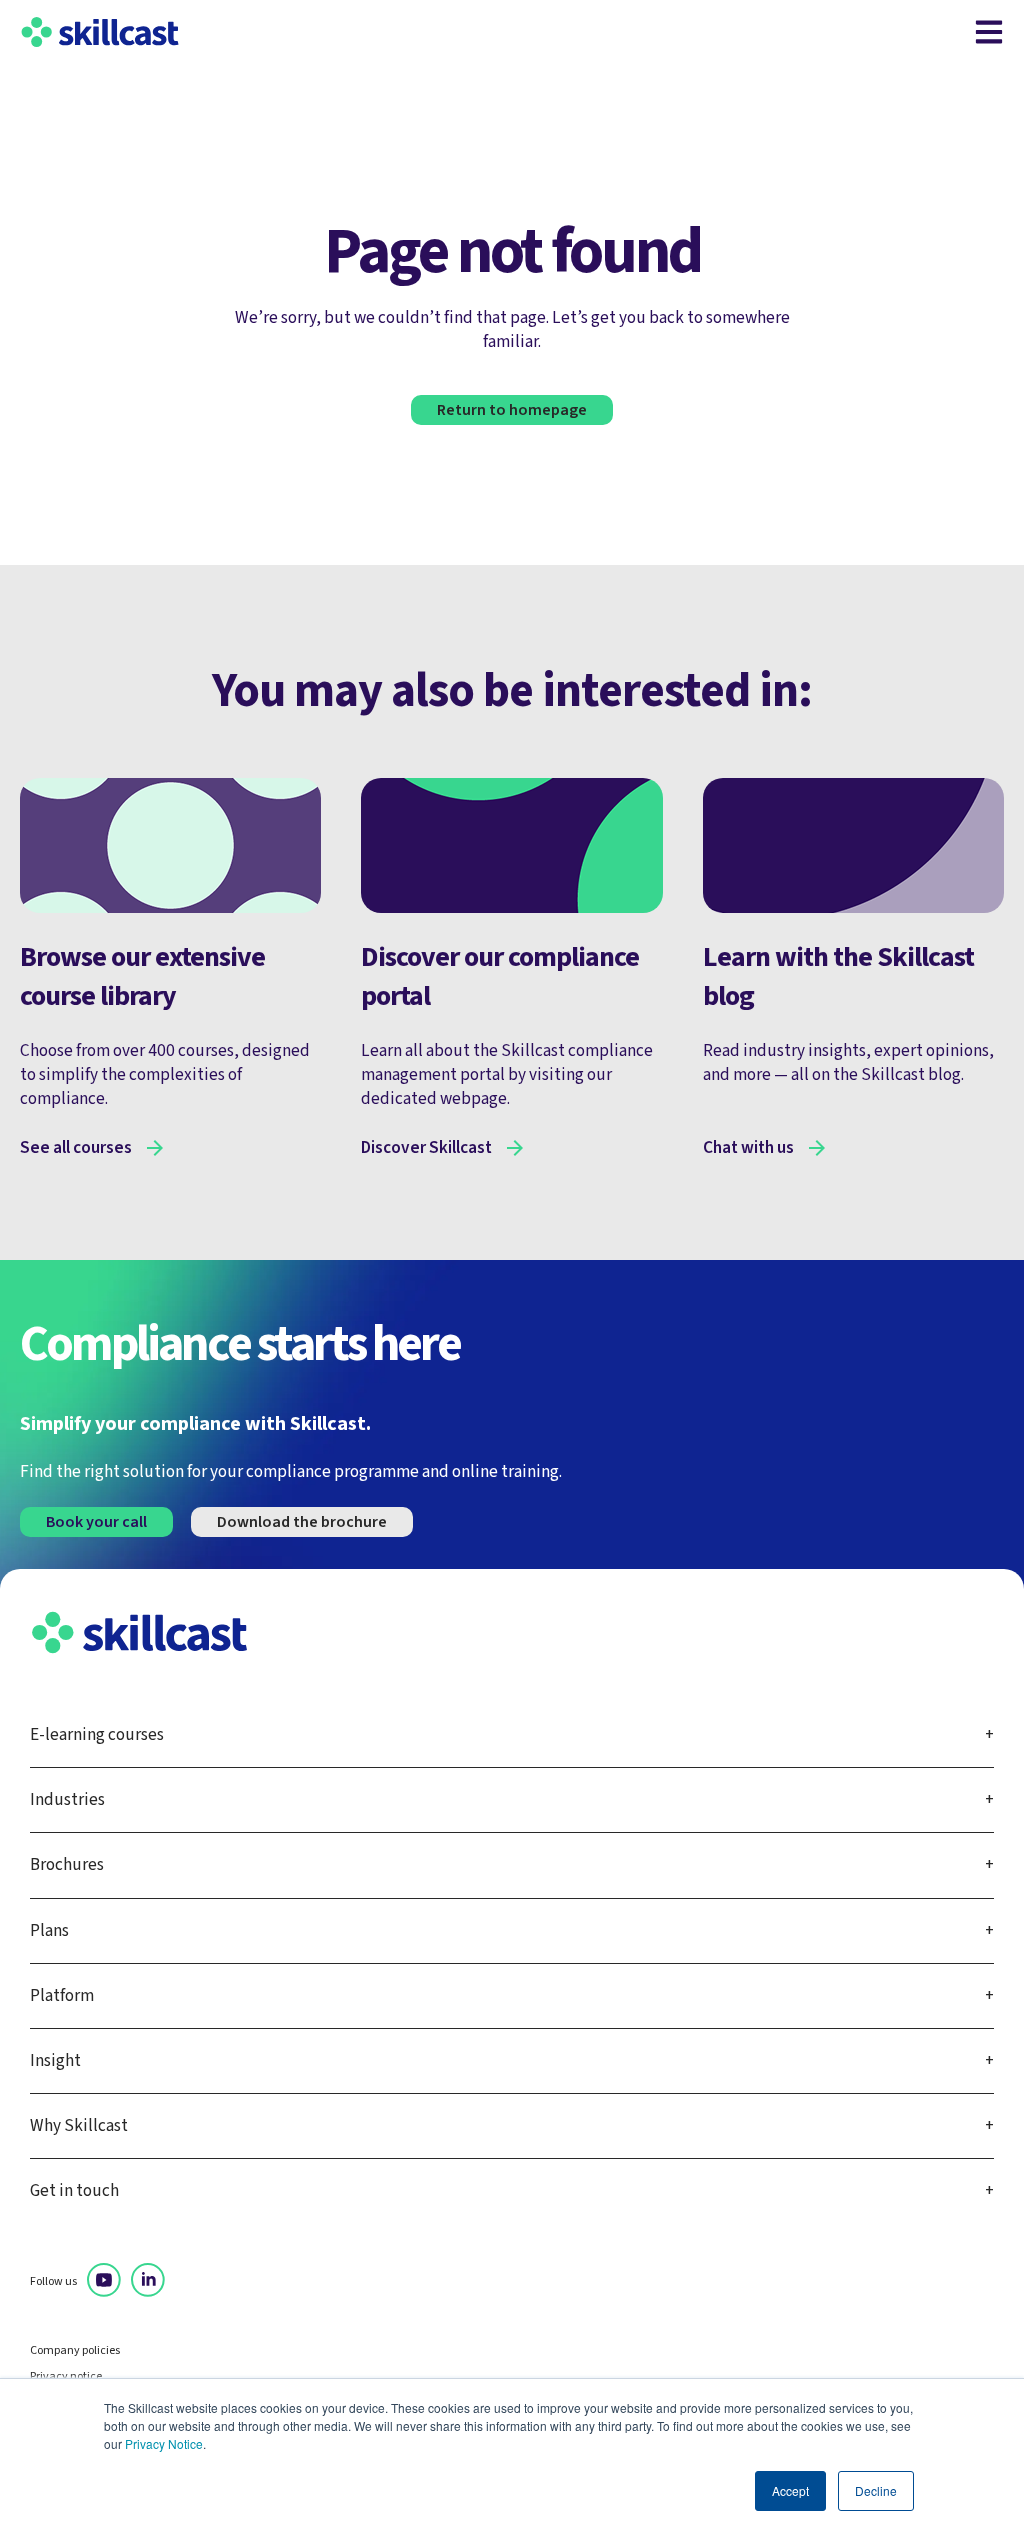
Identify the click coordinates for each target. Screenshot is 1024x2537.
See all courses (76, 1148)
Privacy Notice (164, 2443)
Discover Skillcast (426, 1148)
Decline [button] (876, 2490)
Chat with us (748, 1148)
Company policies (75, 2351)
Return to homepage (512, 410)
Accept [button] (790, 2490)
